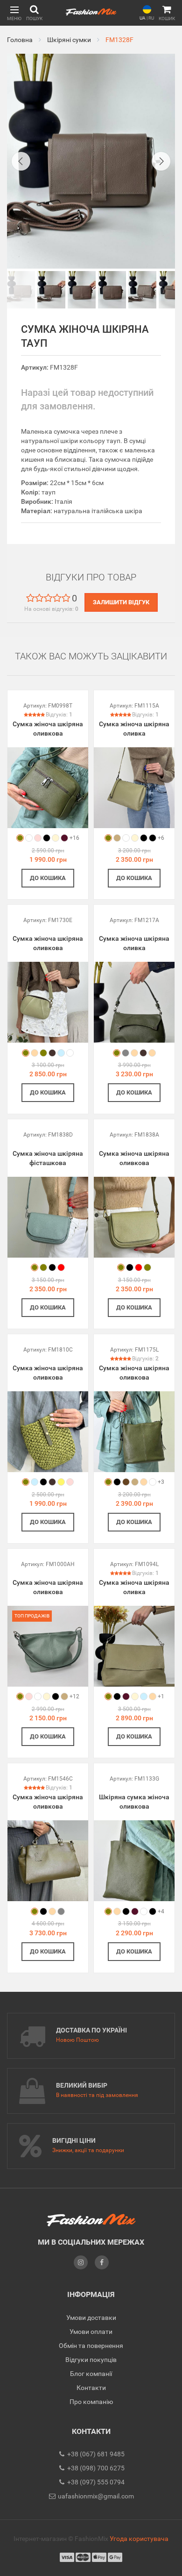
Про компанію (91, 2402)
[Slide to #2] (82, 290)
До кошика (48, 878)
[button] (14, 13)
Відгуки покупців (91, 2360)
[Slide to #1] (21, 290)
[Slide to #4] (142, 290)
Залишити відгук (121, 602)
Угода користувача (139, 2539)
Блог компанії (91, 2374)
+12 (74, 1696)
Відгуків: (59, 715)
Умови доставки (91, 2318)
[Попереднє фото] (21, 161)
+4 (161, 1911)
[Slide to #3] (112, 290)
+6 (161, 838)
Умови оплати (91, 2332)
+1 (161, 1696)
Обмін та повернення (91, 2346)
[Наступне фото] (161, 161)
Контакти (91, 2388)
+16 (74, 838)
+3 (161, 1482)
